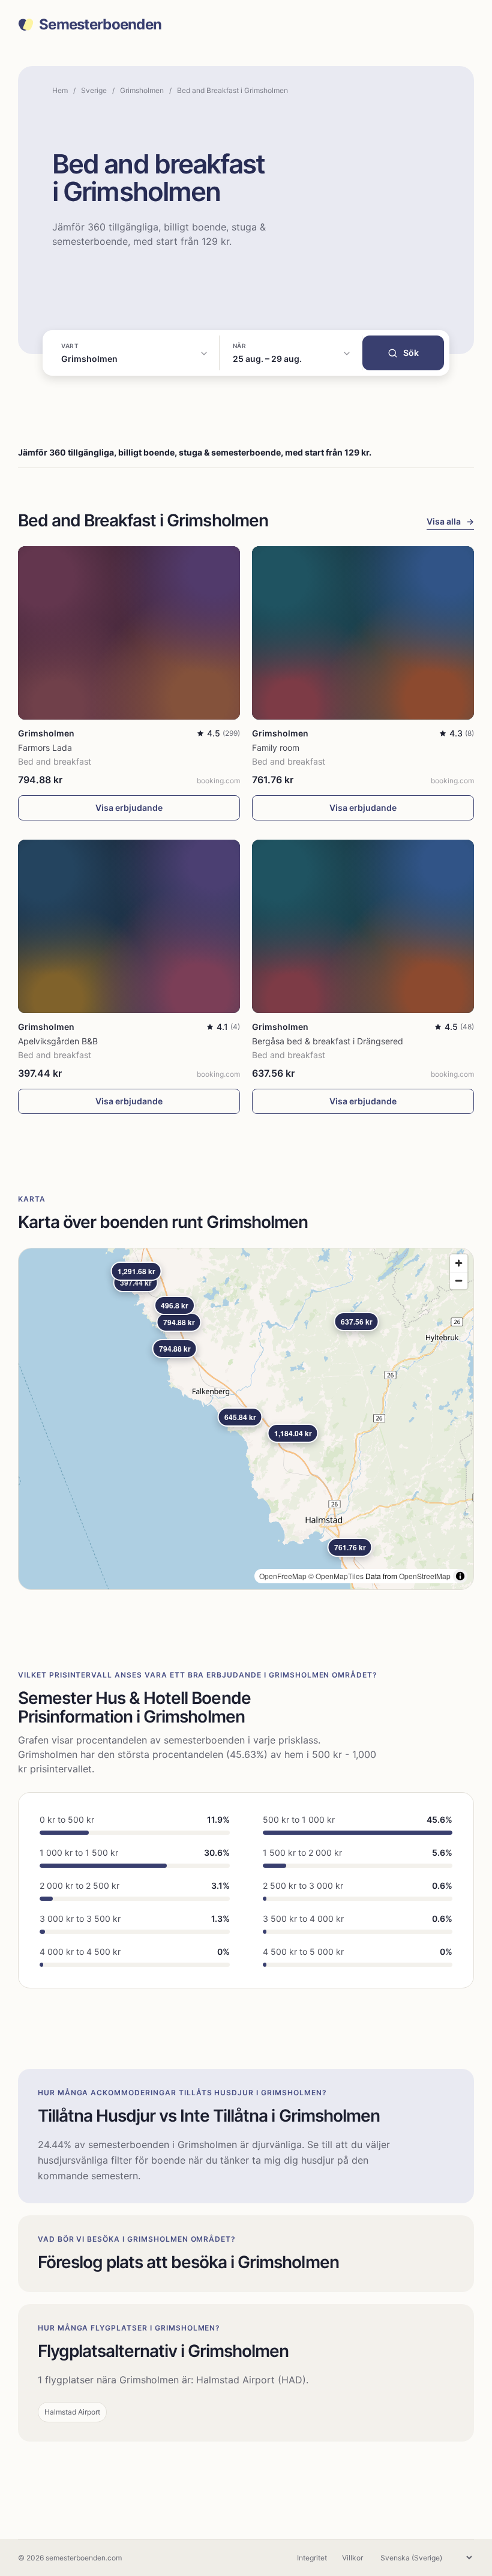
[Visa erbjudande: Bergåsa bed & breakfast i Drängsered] (363, 926)
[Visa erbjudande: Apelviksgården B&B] (129, 926)
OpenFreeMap (283, 1576)
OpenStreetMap (425, 1576)
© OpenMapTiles (336, 1576)
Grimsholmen (142, 90)
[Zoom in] (459, 1263)
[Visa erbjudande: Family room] (363, 633)
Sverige (94, 90)
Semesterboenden (100, 25)
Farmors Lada (45, 748)
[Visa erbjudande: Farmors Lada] (129, 633)
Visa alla (450, 521)
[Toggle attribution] (460, 1576)
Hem (60, 90)
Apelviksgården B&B (58, 1041)
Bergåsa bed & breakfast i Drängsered (328, 1041)
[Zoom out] (459, 1280)
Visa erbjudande (129, 808)
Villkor (352, 2558)
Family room (276, 748)
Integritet (312, 2558)
